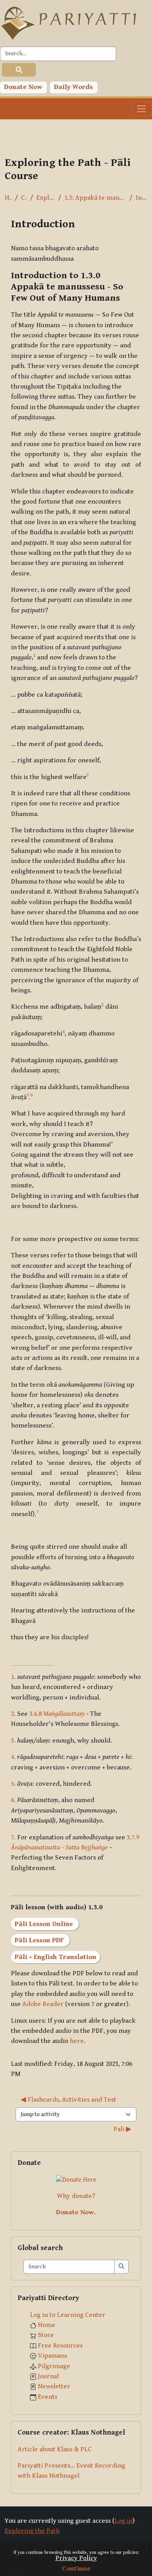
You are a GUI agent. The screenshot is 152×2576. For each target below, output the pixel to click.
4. (13, 1757)
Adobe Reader (43, 2004)
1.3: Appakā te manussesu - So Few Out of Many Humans (95, 198)
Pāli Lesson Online (45, 1924)
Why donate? (76, 2196)
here (77, 2041)
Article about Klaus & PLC (55, 2449)
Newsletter (54, 2386)
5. (13, 1784)
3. (13, 1741)
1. (13, 1677)
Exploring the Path (46, 198)
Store (46, 2335)
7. (13, 1837)
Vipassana (52, 2356)
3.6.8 (57, 1714)
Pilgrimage (54, 2366)
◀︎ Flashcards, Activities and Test (68, 2100)
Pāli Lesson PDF (40, 1940)
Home (8, 198)
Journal (48, 2376)
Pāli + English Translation (56, 1957)
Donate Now (23, 87)
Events (48, 2397)
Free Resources (60, 2346)
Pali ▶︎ (122, 2129)
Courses (24, 198)
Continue (76, 2569)
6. (13, 1800)
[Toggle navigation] (141, 109)
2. (13, 1714)
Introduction (141, 198)
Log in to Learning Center (68, 2315)
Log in (124, 2521)
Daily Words (73, 87)
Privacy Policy (76, 2558)
